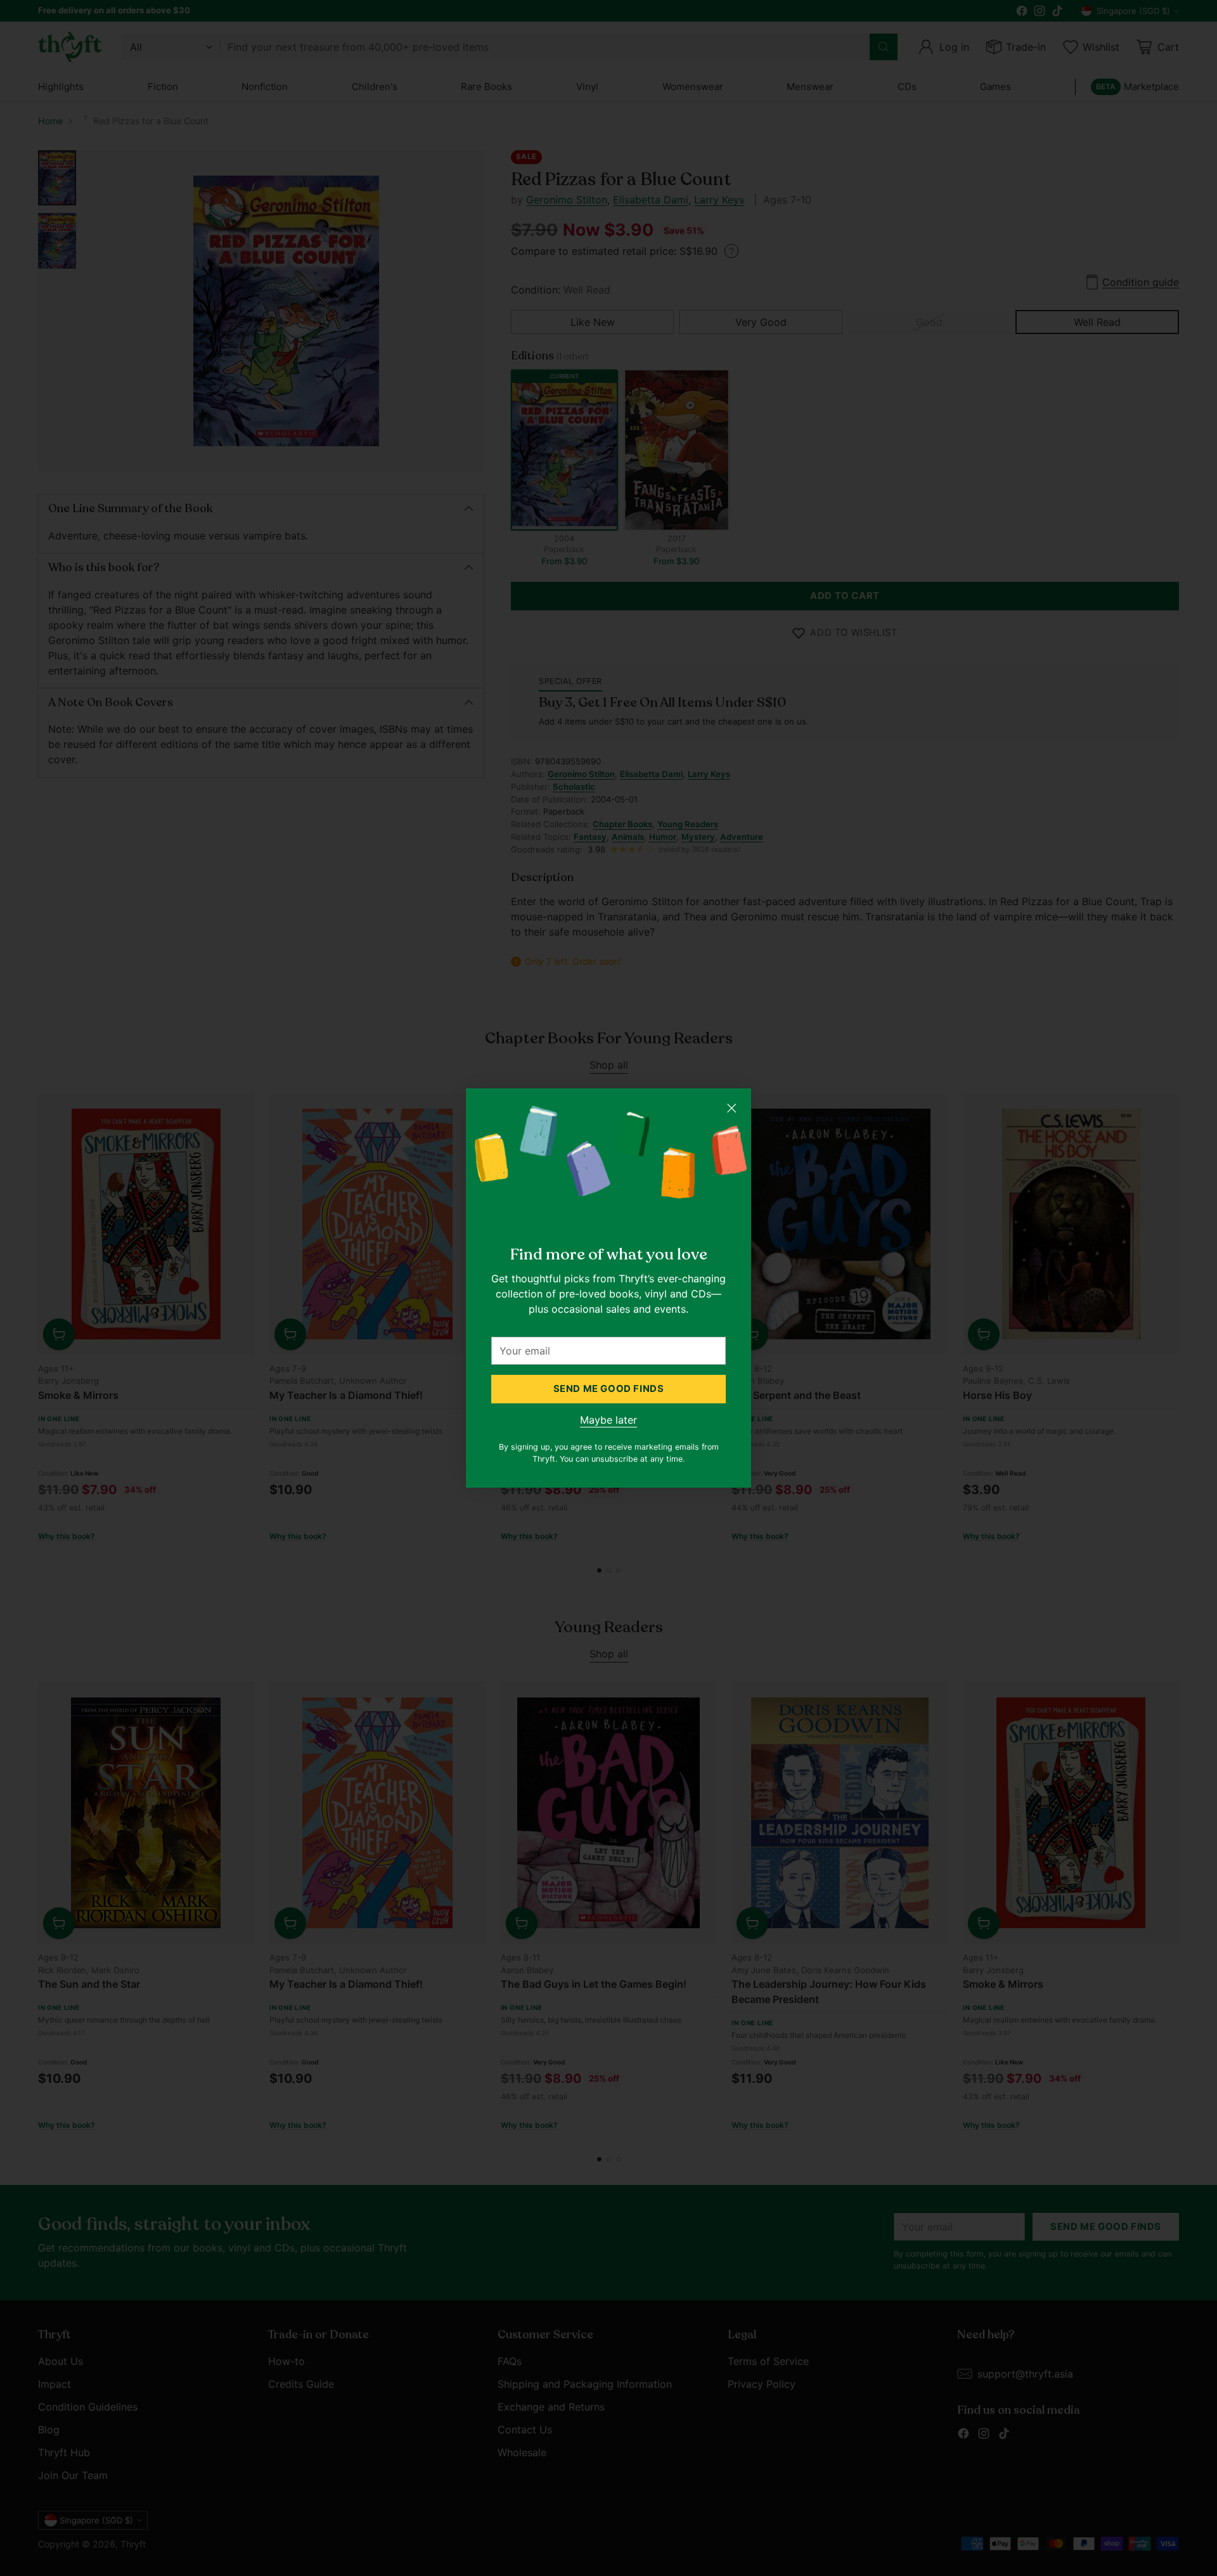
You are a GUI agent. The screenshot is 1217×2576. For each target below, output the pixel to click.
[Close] (731, 1108)
